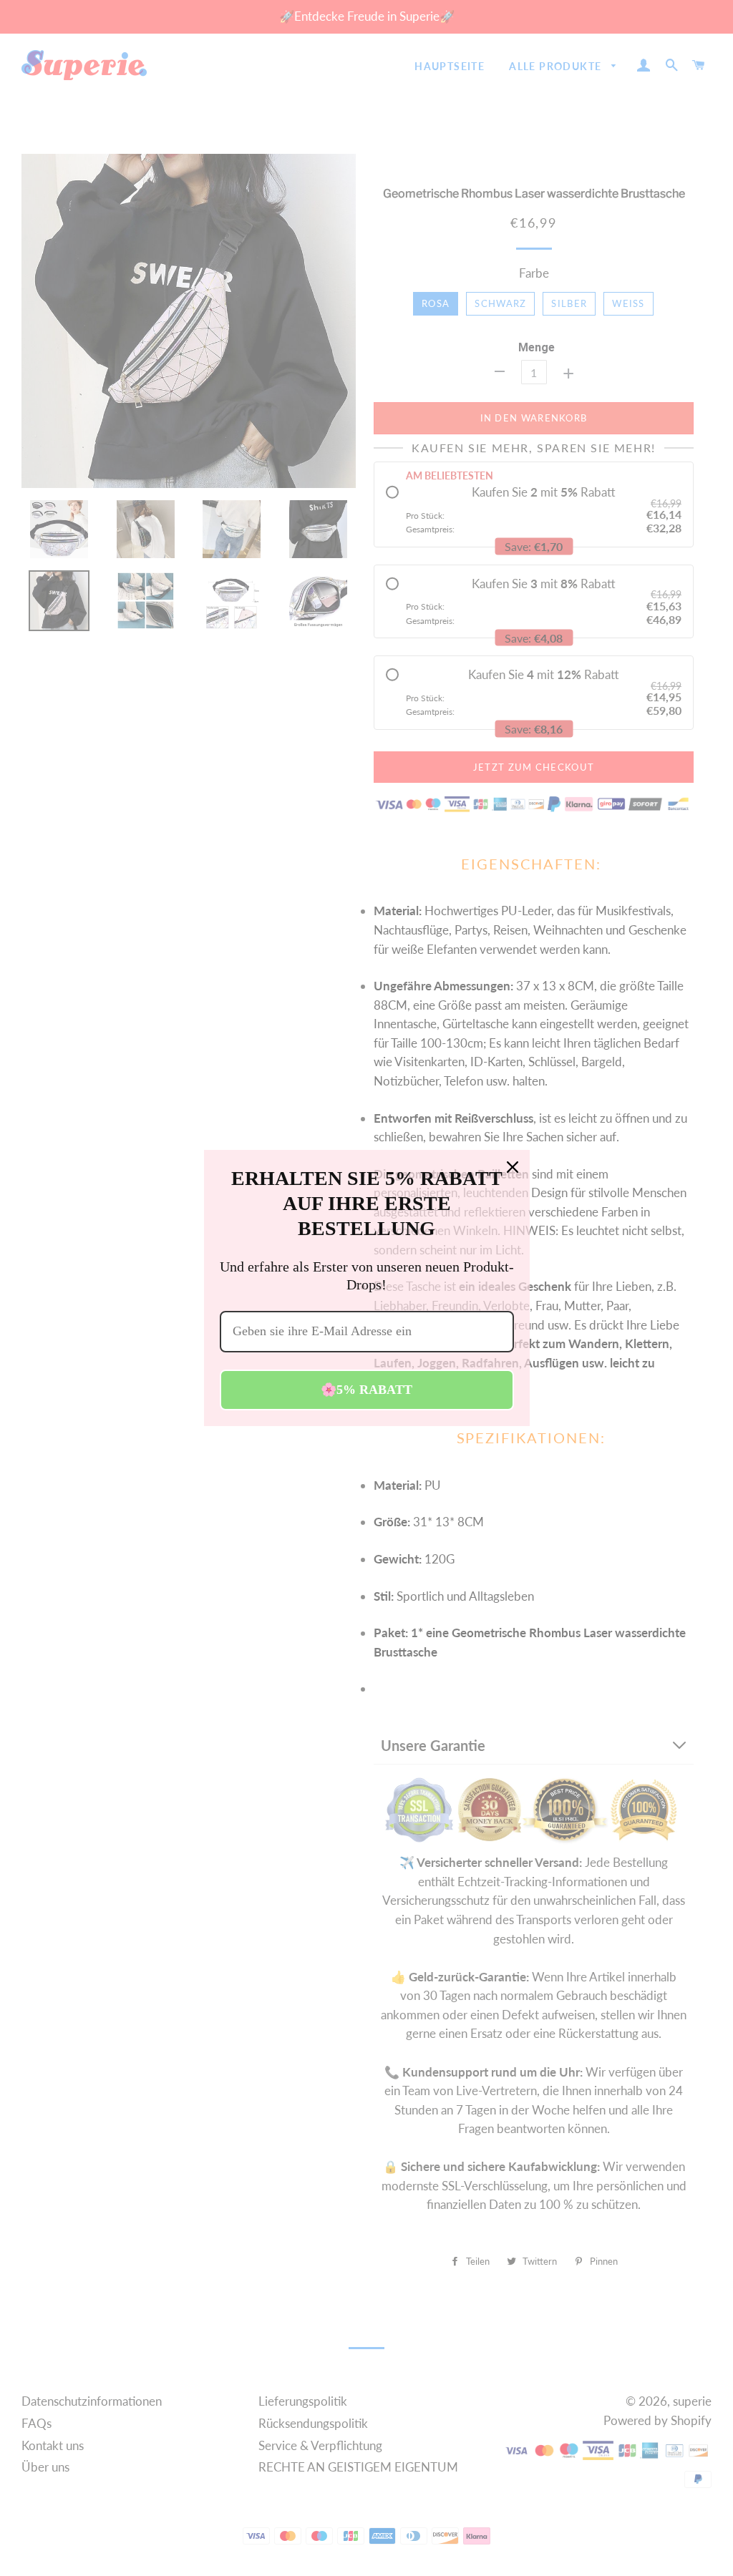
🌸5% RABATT (366, 1390)
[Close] (513, 1167)
